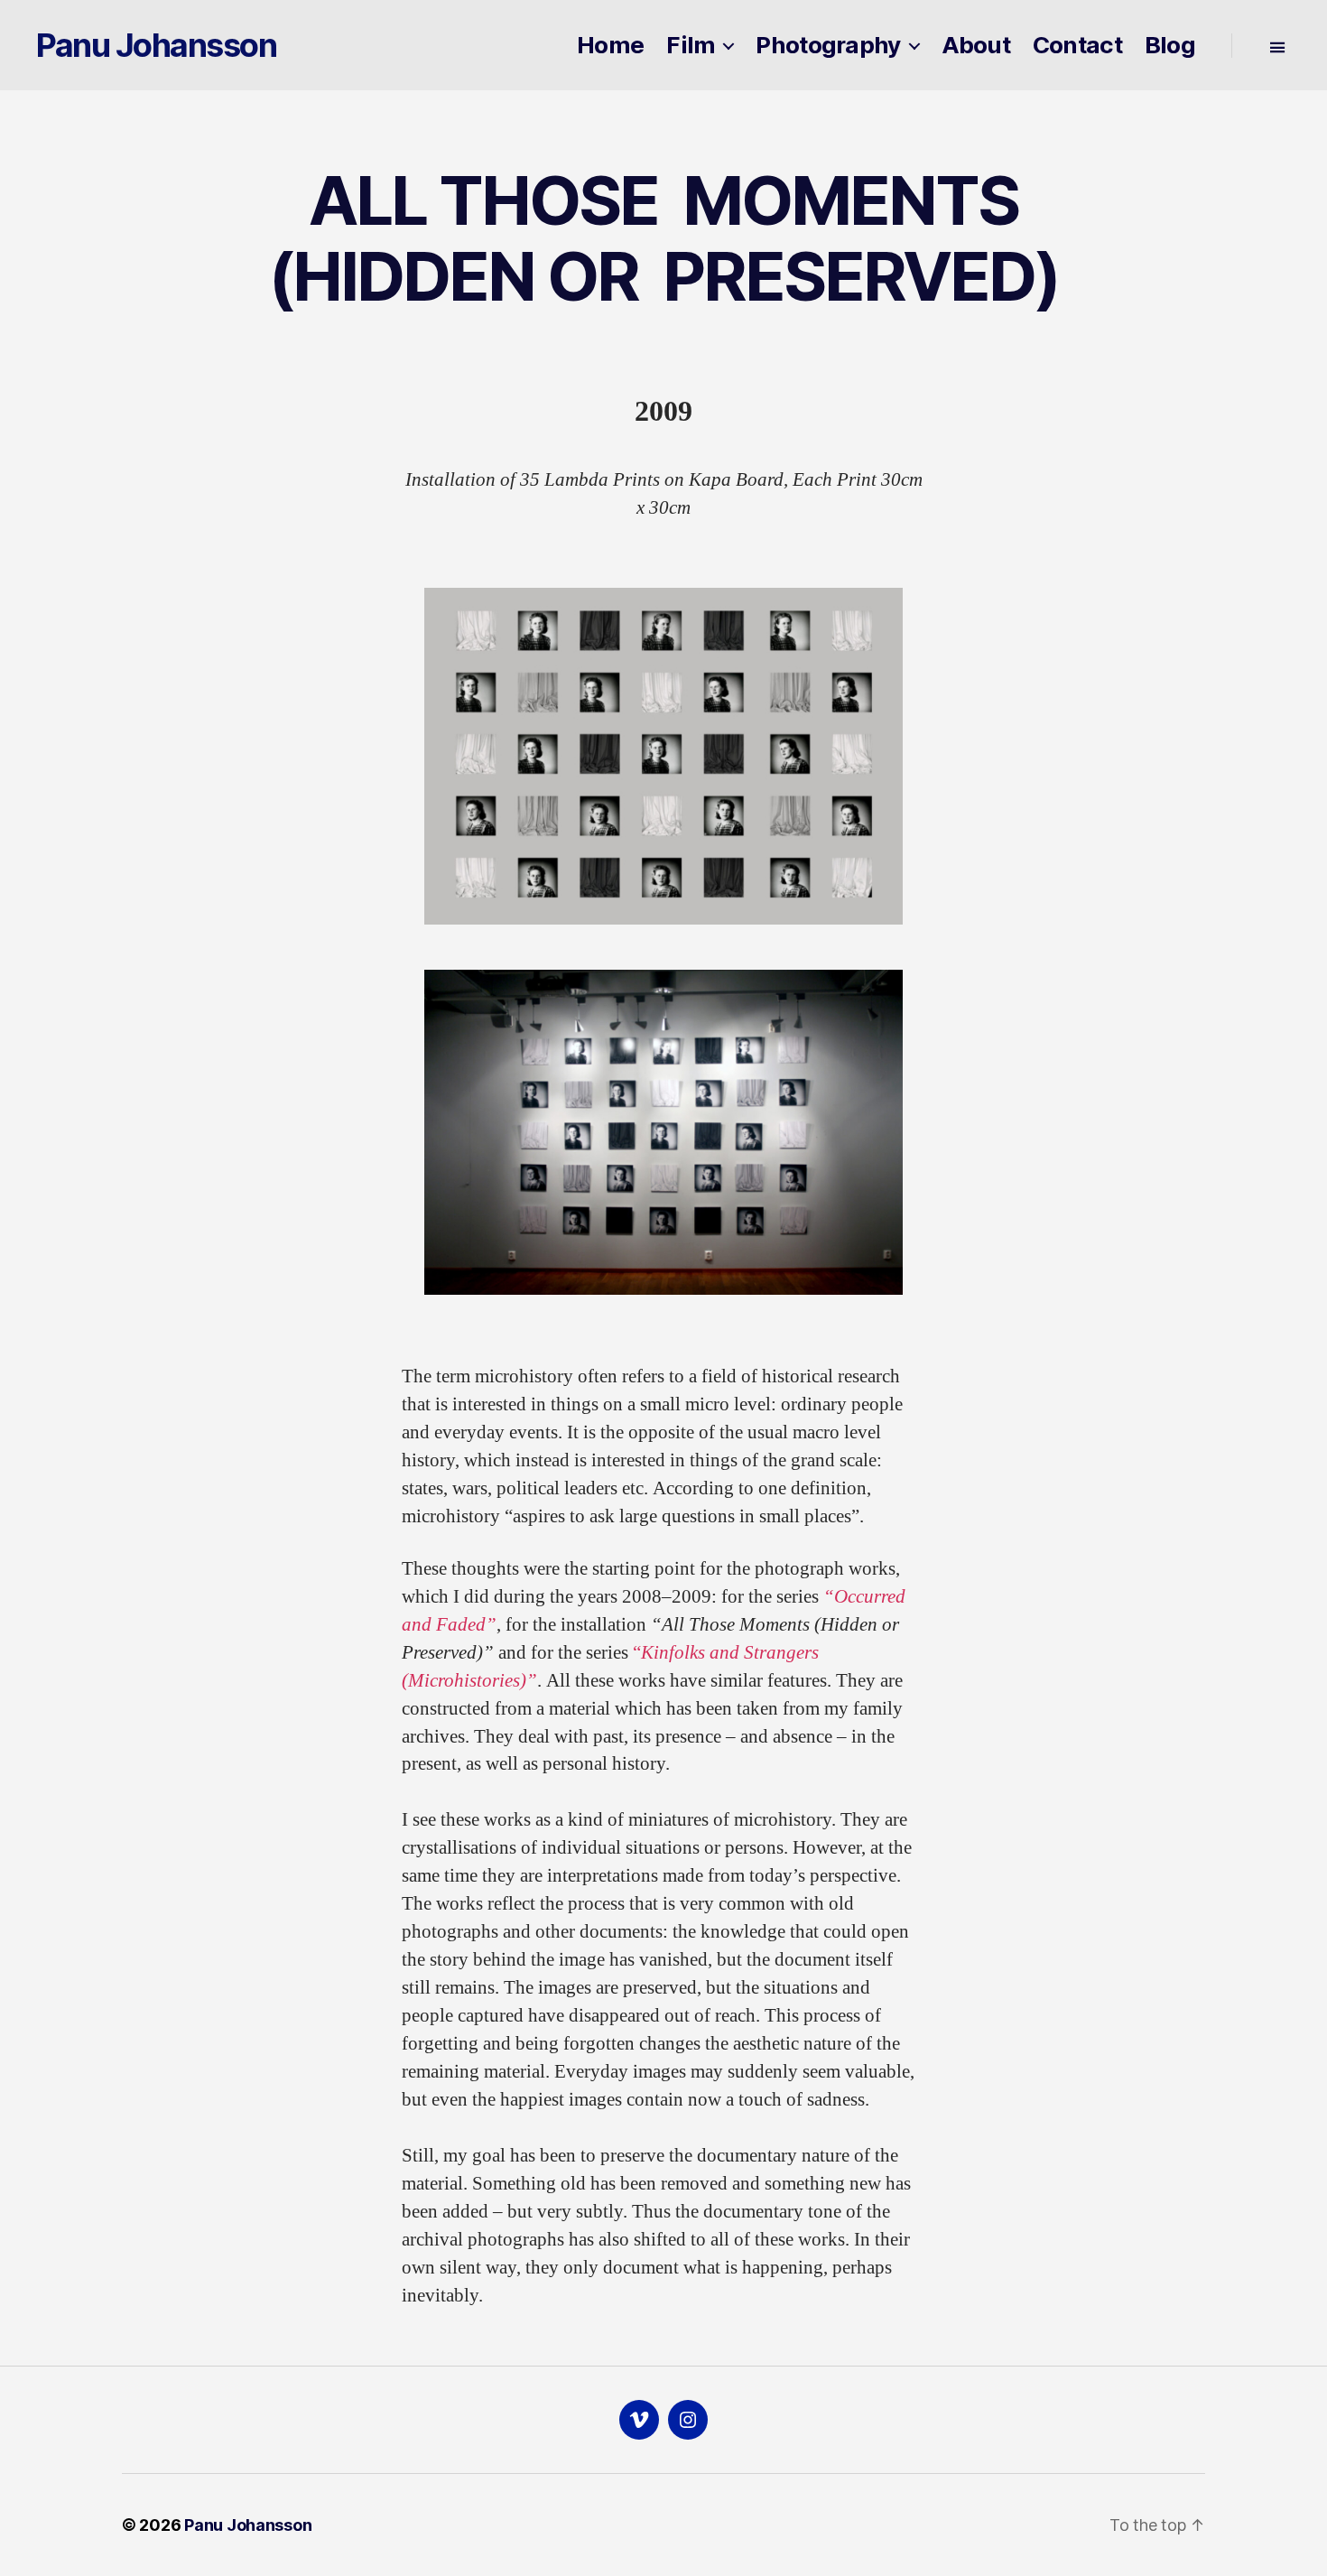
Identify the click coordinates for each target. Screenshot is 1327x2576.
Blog (1170, 45)
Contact (1077, 45)
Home (610, 45)
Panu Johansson (156, 45)
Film (691, 45)
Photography (828, 45)
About (976, 45)
